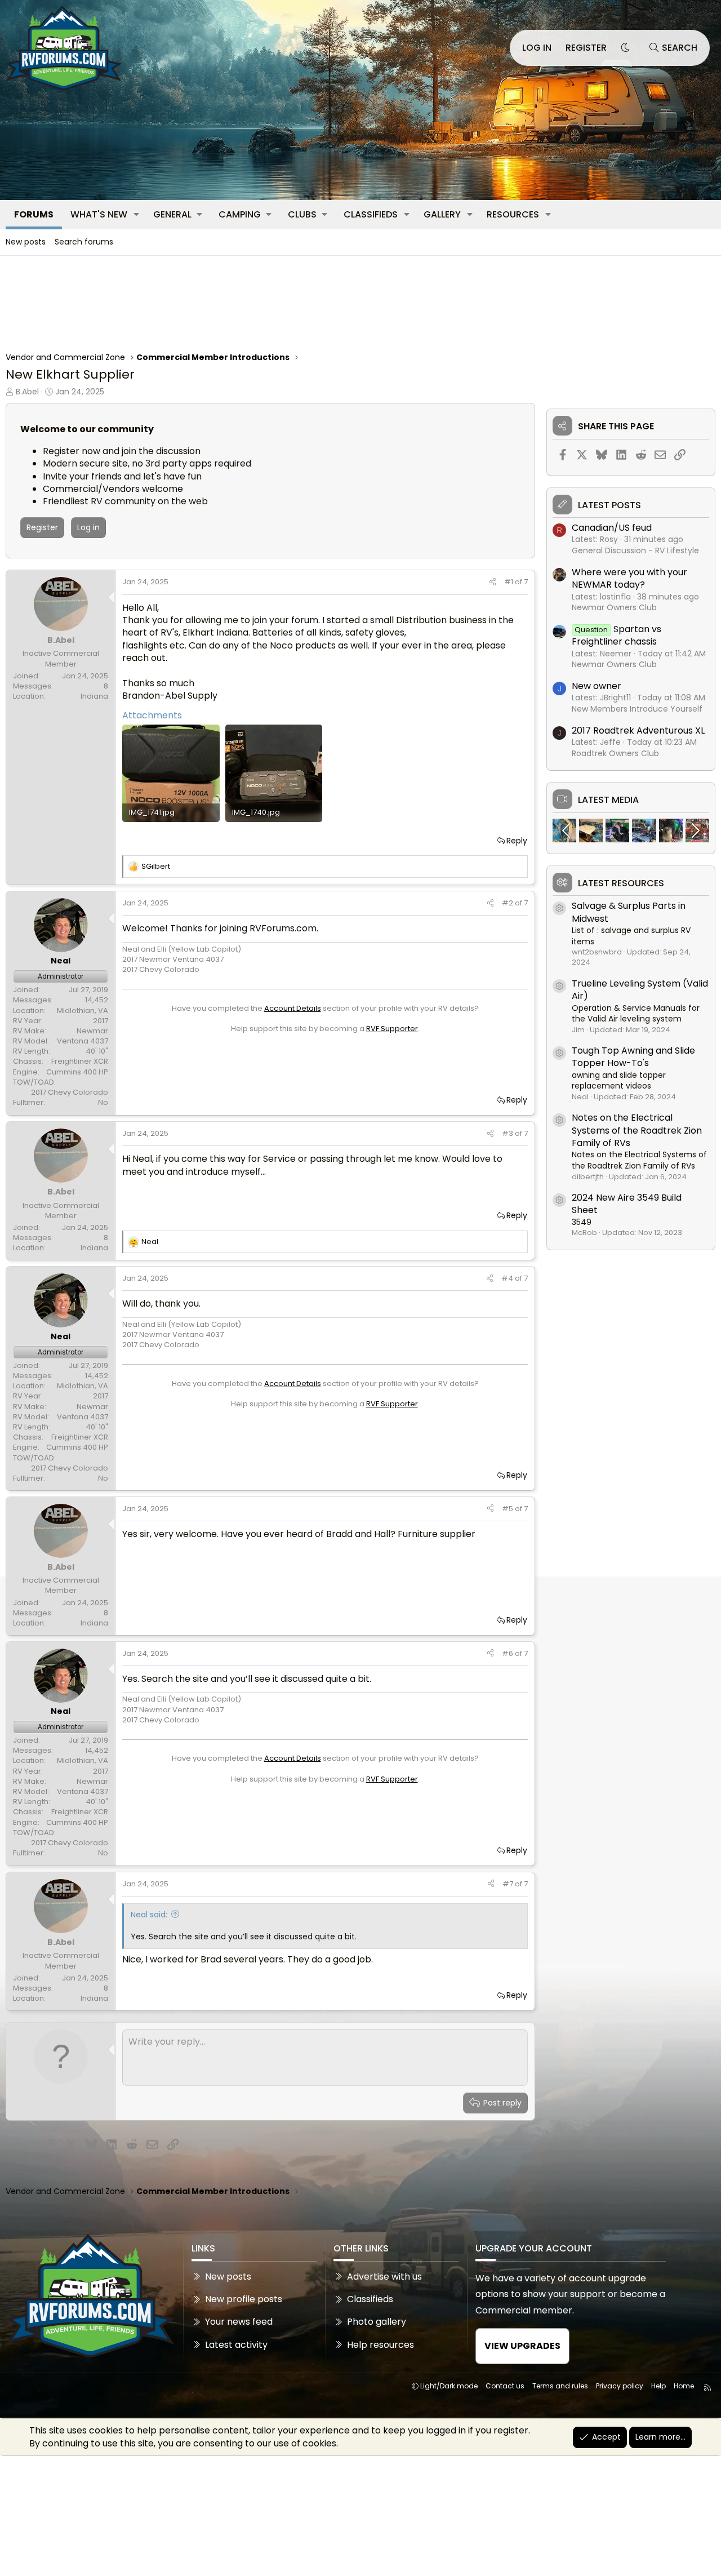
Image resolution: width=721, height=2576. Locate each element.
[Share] (493, 582)
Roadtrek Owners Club (615, 753)
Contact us (505, 2386)
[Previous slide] (567, 830)
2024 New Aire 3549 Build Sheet (627, 1204)
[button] (137, 215)
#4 (508, 1278)
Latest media (608, 800)
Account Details (293, 1008)
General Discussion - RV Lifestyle (635, 550)
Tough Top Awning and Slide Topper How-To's (633, 1057)
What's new (99, 214)
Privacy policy (620, 2386)
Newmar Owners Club (614, 607)
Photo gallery (377, 2322)
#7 (509, 1884)
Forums (34, 214)
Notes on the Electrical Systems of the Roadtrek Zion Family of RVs (637, 1130)
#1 (509, 582)
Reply (517, 841)
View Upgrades (522, 2346)
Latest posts (609, 505)
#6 (508, 1653)
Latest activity (236, 2345)
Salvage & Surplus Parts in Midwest (629, 912)
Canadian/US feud (612, 528)
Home (684, 2386)
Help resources (380, 2345)
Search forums (84, 242)
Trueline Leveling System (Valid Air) (640, 990)
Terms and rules (560, 2386)
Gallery (442, 214)
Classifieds (371, 214)
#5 (508, 1509)
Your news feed (239, 2322)
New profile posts (244, 2299)
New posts (26, 242)
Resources (513, 214)
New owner (597, 686)
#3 (508, 1133)
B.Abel (27, 392)
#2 (508, 903)
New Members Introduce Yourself (637, 709)
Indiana (94, 696)
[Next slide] (695, 830)
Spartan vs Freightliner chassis (617, 635)
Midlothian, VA (83, 1011)
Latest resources (621, 883)
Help (658, 2386)
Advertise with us (384, 2277)
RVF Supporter (392, 1029)
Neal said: (149, 1915)
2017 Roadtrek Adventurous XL (638, 730)
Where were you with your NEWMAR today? (629, 578)
